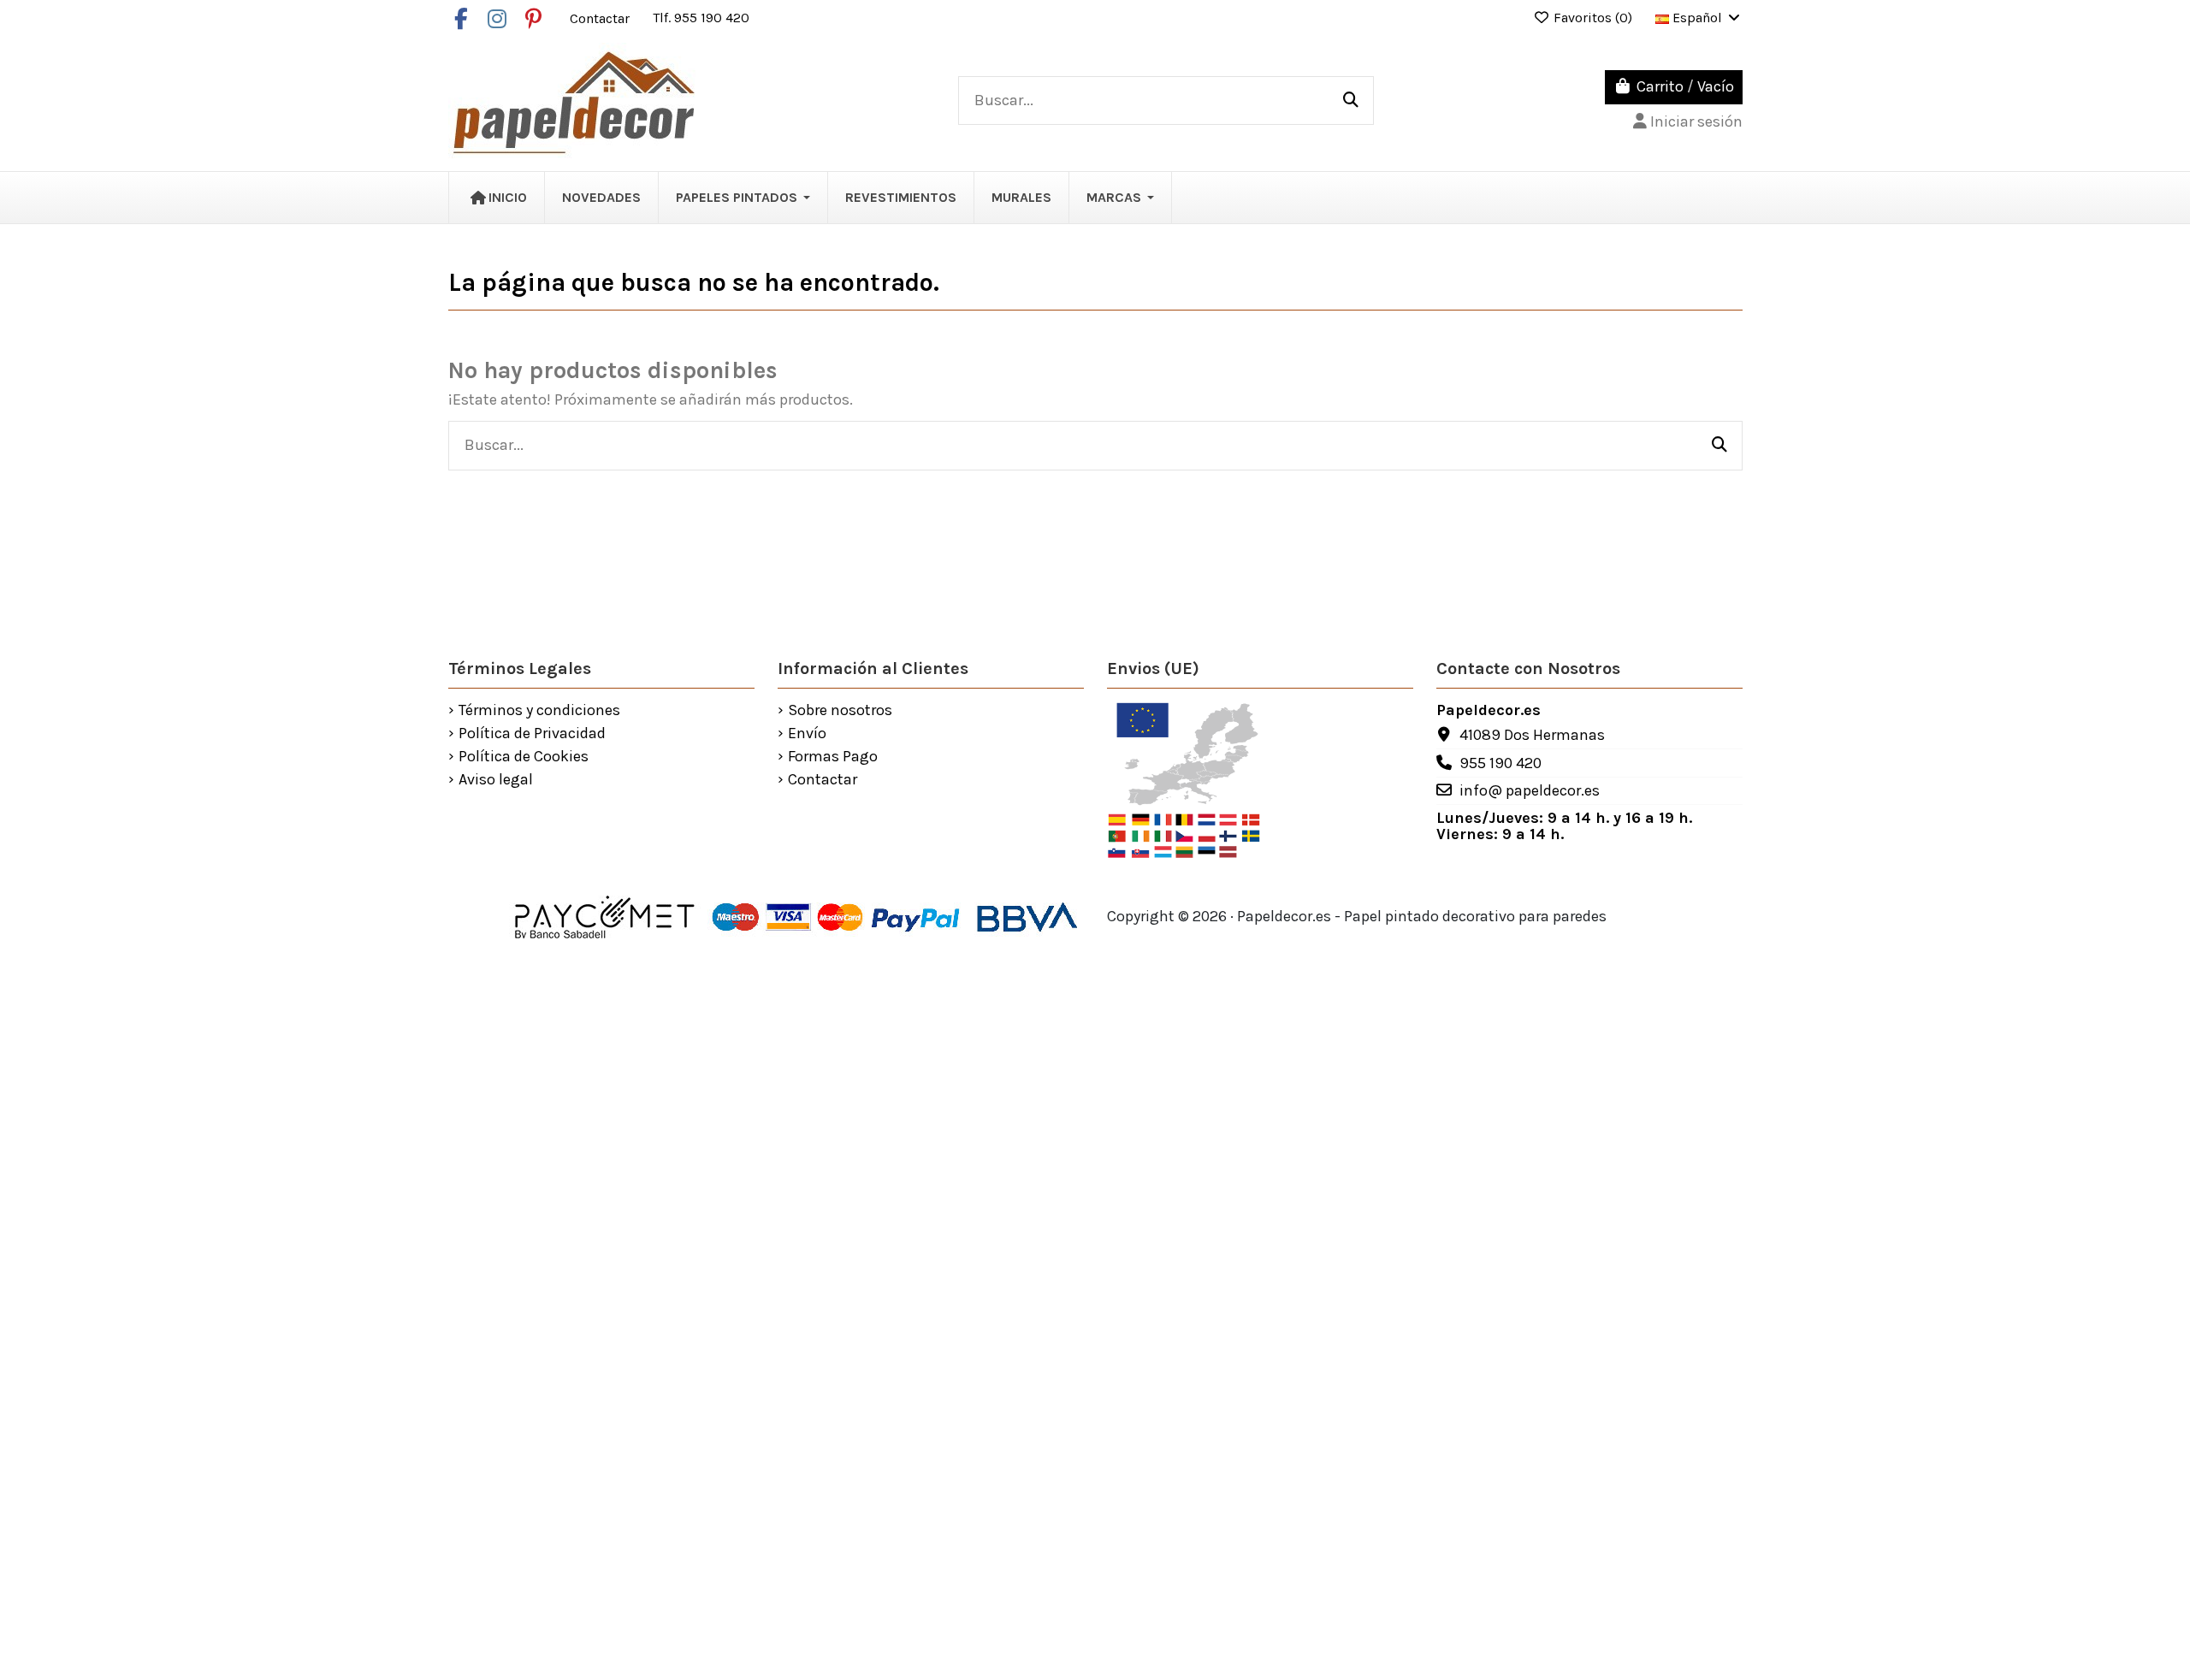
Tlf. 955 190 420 (701, 18)
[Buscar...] (1351, 101)
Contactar (601, 18)
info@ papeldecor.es (1530, 790)
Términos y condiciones (539, 711)
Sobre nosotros (840, 711)
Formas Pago (833, 757)
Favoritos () (1593, 18)
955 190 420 (1500, 763)
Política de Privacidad (532, 734)
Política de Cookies (524, 757)
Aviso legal (496, 780)
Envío (807, 734)
